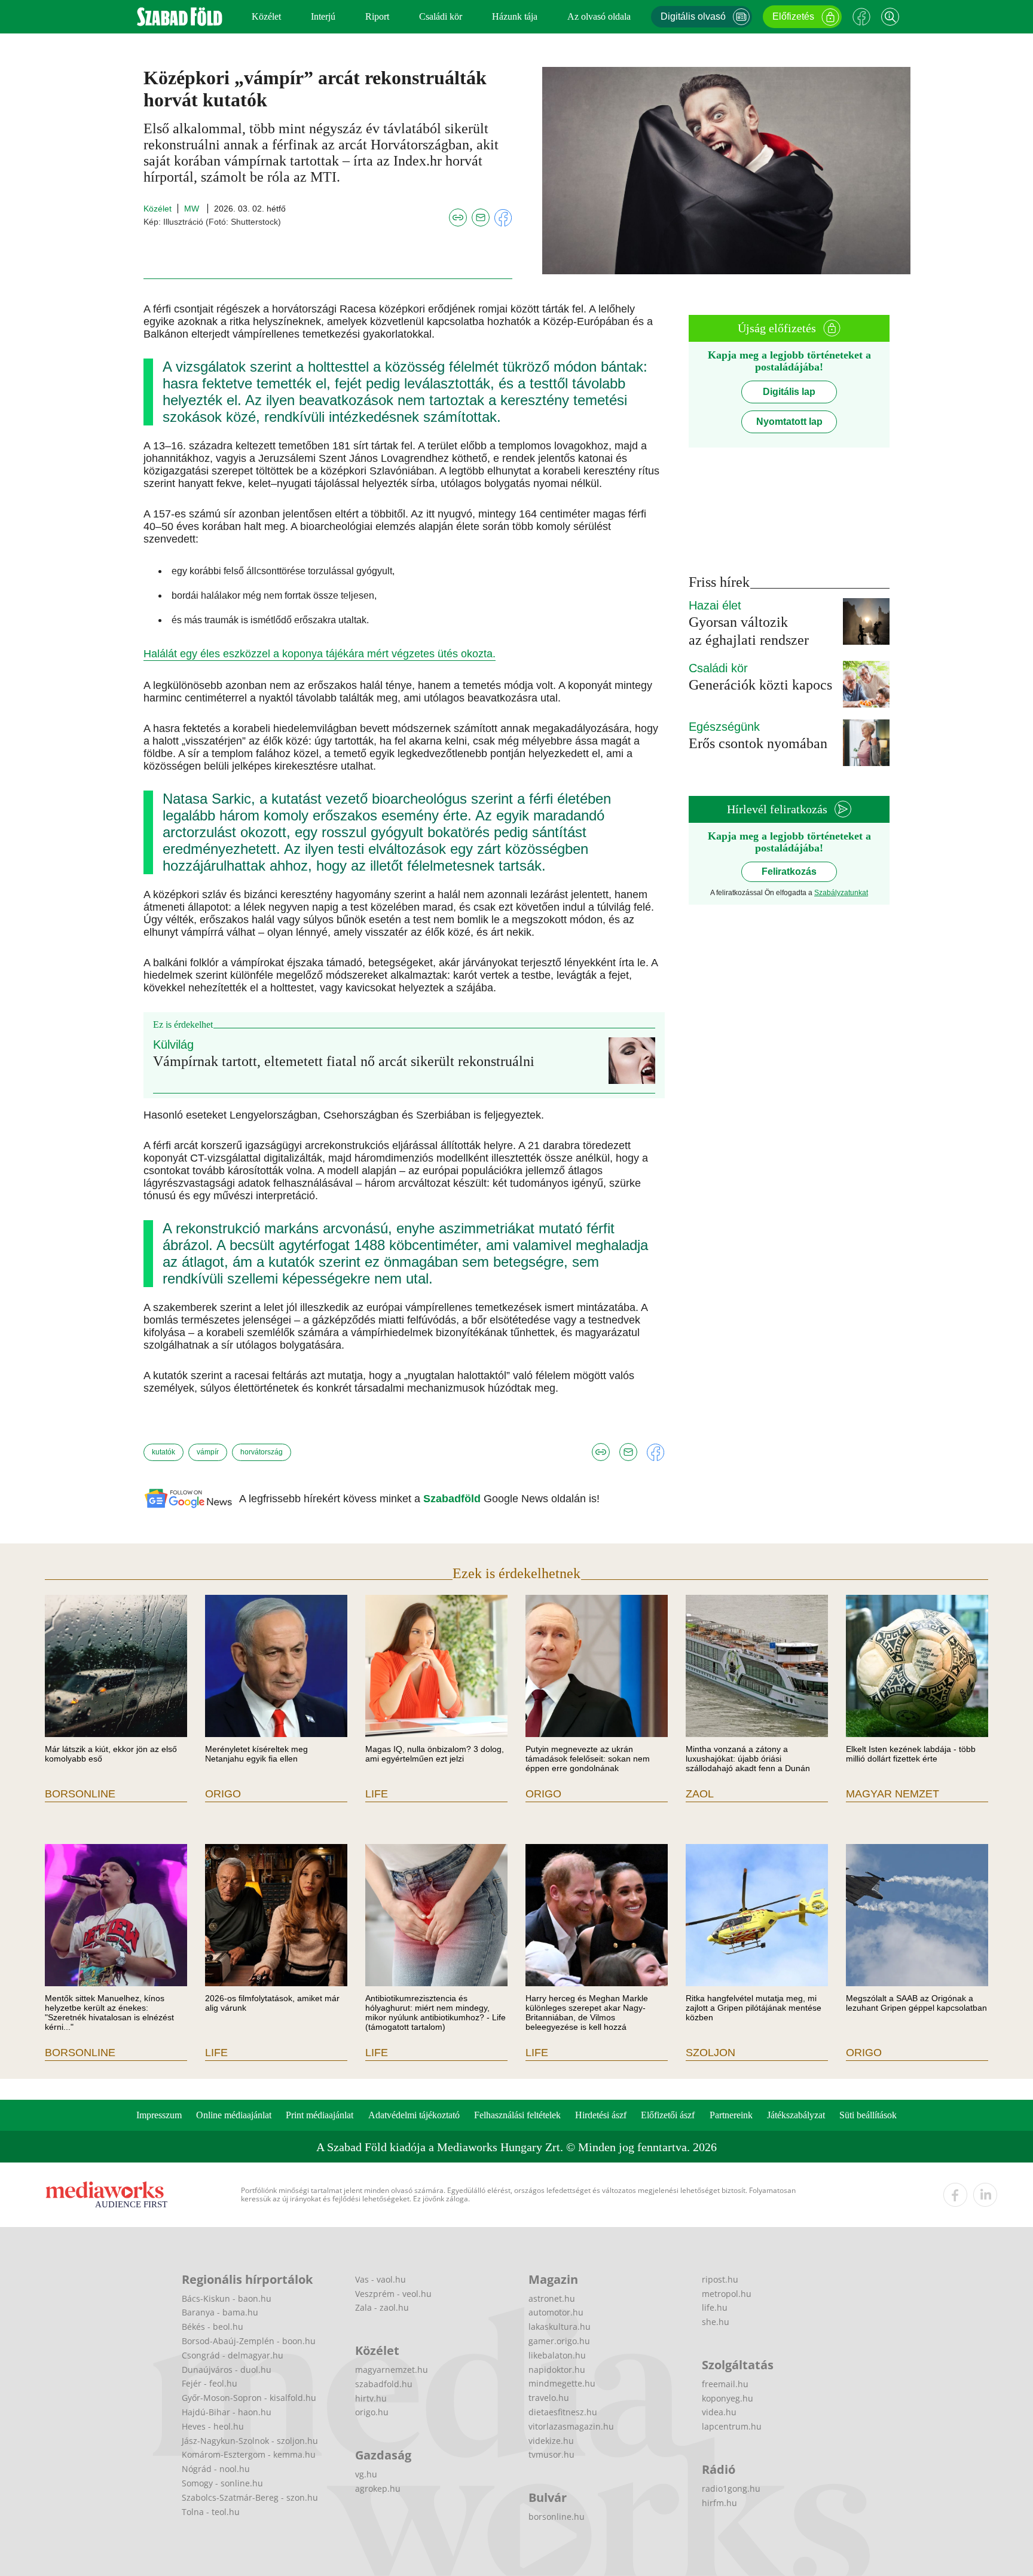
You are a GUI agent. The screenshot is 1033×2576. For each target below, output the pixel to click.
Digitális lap (789, 392)
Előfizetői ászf (668, 2115)
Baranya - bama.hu (220, 2312)
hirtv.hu (371, 2398)
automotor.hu (556, 2312)
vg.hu (366, 2474)
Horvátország (262, 1452)
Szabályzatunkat (841, 893)
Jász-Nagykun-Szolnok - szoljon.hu (250, 2441)
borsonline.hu (557, 2517)
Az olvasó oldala (599, 16)
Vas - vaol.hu (381, 2279)
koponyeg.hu (728, 2398)
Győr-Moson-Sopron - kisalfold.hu (249, 2398)
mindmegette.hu (562, 2383)
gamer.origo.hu (559, 2341)
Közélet (266, 16)
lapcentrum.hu (732, 2426)
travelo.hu (549, 2398)
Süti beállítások (868, 2115)
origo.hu (372, 2412)
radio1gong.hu (731, 2488)
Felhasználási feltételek (517, 2115)
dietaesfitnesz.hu (563, 2412)
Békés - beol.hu (213, 2327)
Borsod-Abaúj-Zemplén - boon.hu (249, 2341)
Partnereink (731, 2115)
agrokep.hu (378, 2488)
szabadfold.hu (384, 2384)
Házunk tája (515, 16)
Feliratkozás (789, 872)
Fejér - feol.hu (210, 2383)
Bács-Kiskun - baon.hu (227, 2298)
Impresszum (159, 2115)
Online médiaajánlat (234, 2115)
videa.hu (719, 2412)
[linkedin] (985, 2195)
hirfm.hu (719, 2503)
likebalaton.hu (557, 2355)
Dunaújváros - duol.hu (227, 2370)
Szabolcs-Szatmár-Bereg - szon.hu (250, 2497)
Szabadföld (453, 1499)
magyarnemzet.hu (392, 2370)
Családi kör (441, 16)
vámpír (208, 1452)
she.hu (716, 2322)
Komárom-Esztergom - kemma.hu (249, 2454)
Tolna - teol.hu (211, 2512)
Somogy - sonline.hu (222, 2483)
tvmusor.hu (551, 2454)
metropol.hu (727, 2294)
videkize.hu (551, 2441)
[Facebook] (861, 17)
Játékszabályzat (796, 2115)
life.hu (715, 2307)
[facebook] (955, 2195)
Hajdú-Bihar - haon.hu (227, 2412)
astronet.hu (552, 2298)
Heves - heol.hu (213, 2426)
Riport (377, 16)
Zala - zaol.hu (382, 2307)
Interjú (323, 16)
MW (193, 209)
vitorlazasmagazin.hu (571, 2426)
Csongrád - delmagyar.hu (233, 2355)
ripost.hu (720, 2279)
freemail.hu (725, 2384)
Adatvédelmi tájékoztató (414, 2115)
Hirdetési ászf (601, 2115)
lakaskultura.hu (560, 2327)
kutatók (163, 1452)
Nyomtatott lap (789, 422)
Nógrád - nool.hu (216, 2469)
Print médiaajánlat (320, 2115)
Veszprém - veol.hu (393, 2294)
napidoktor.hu (557, 2370)
